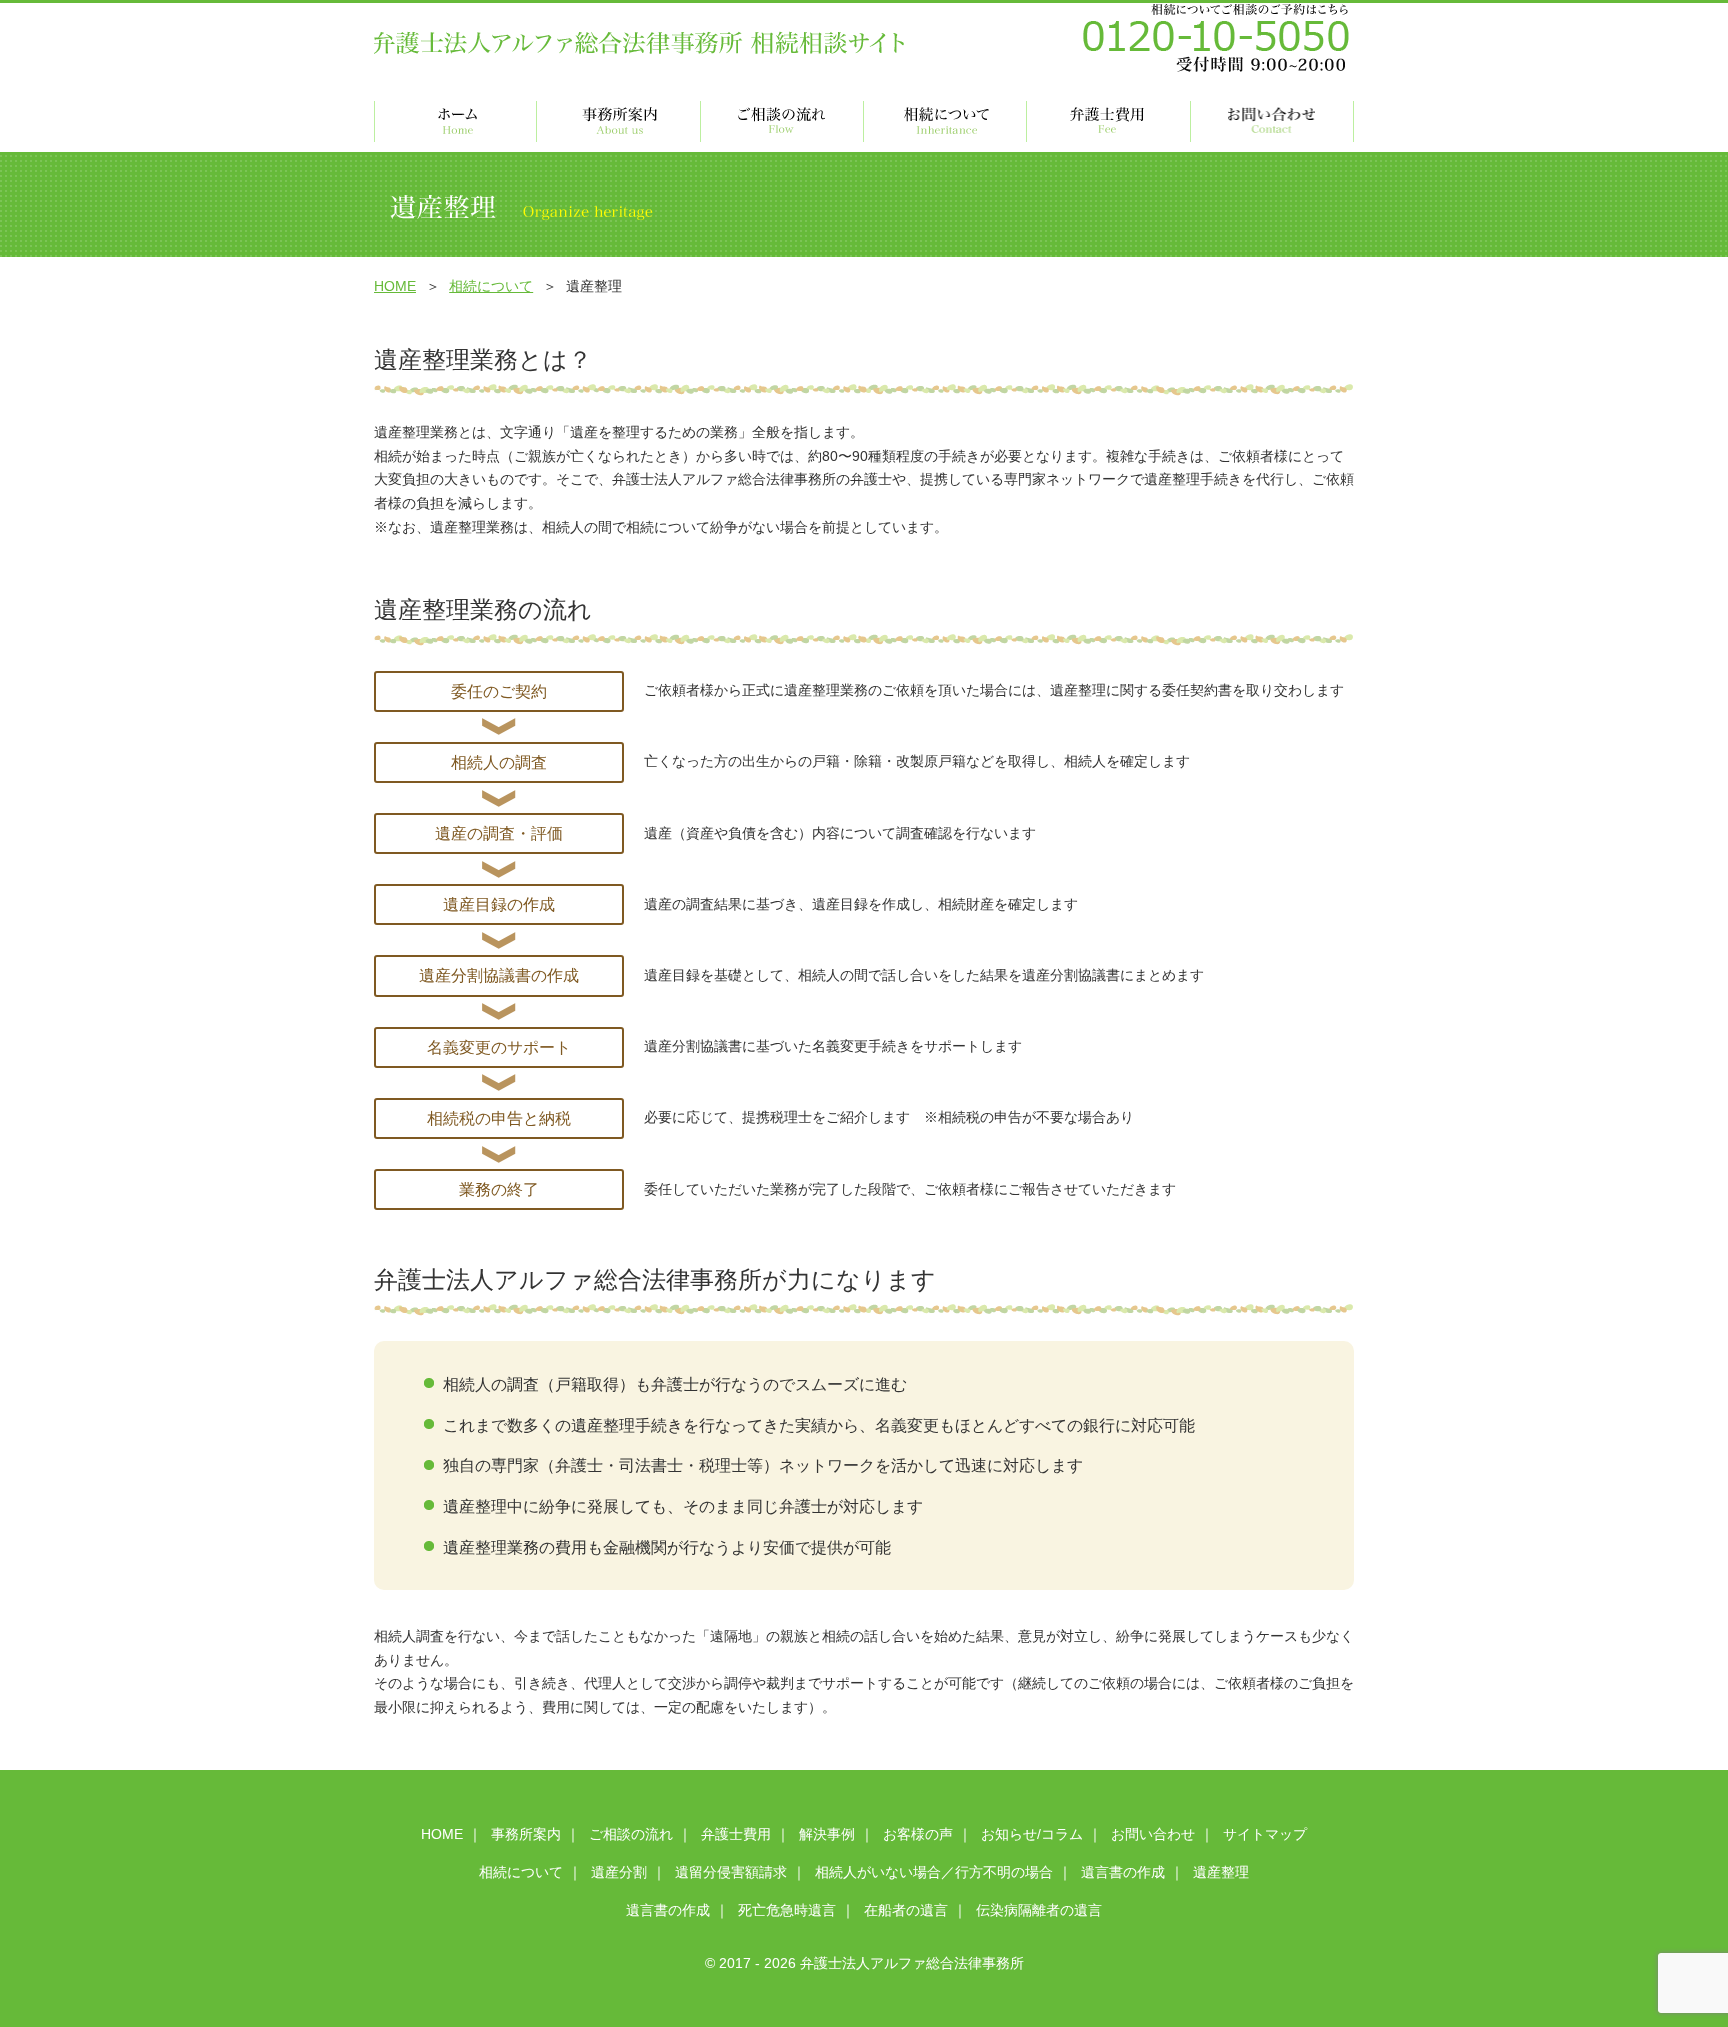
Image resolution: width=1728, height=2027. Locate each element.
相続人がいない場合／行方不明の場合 (934, 1872)
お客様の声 (918, 1834)
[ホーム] (455, 121)
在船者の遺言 (906, 1910)
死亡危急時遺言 (787, 1910)
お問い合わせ (1153, 1834)
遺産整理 (1221, 1872)
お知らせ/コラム (1032, 1834)
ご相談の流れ (631, 1834)
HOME (395, 286)
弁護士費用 (736, 1834)
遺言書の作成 (1123, 1872)
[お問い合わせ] (1271, 121)
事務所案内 (526, 1834)
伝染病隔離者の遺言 (1039, 1910)
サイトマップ (1265, 1834)
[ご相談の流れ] (781, 121)
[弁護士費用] (1108, 121)
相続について (491, 286)
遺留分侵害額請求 (731, 1872)
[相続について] (945, 121)
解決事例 (827, 1834)
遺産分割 (619, 1872)
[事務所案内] (618, 121)
